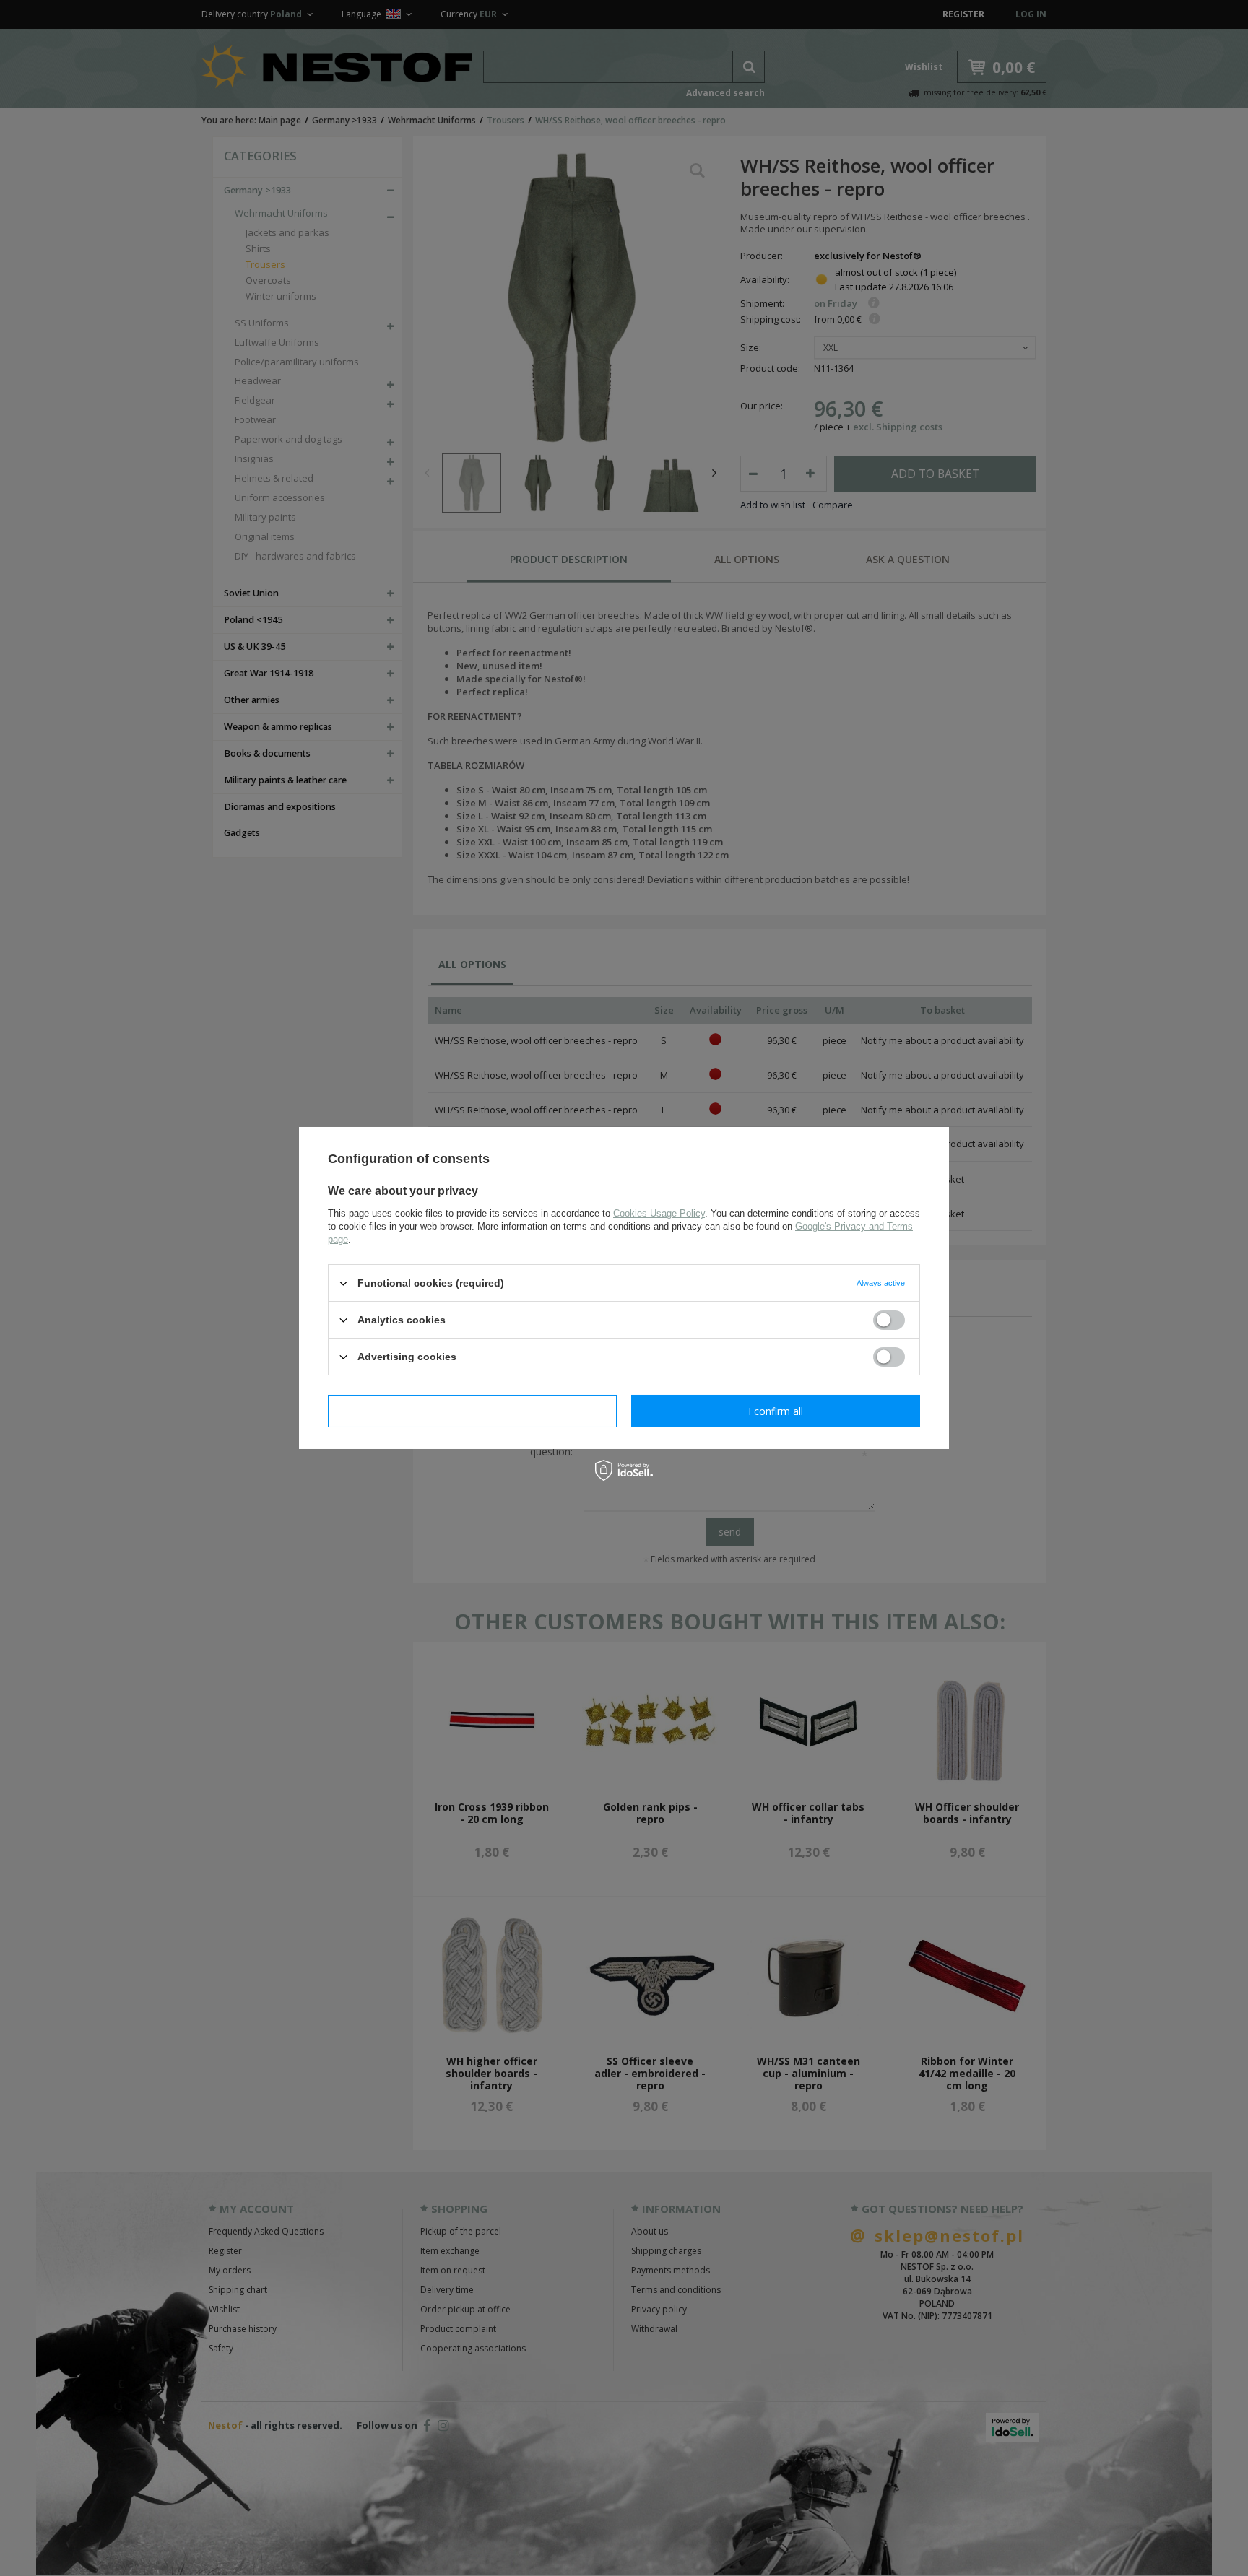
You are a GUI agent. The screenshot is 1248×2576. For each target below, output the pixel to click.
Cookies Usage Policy (659, 1213)
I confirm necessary (473, 1410)
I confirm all (776, 1410)
